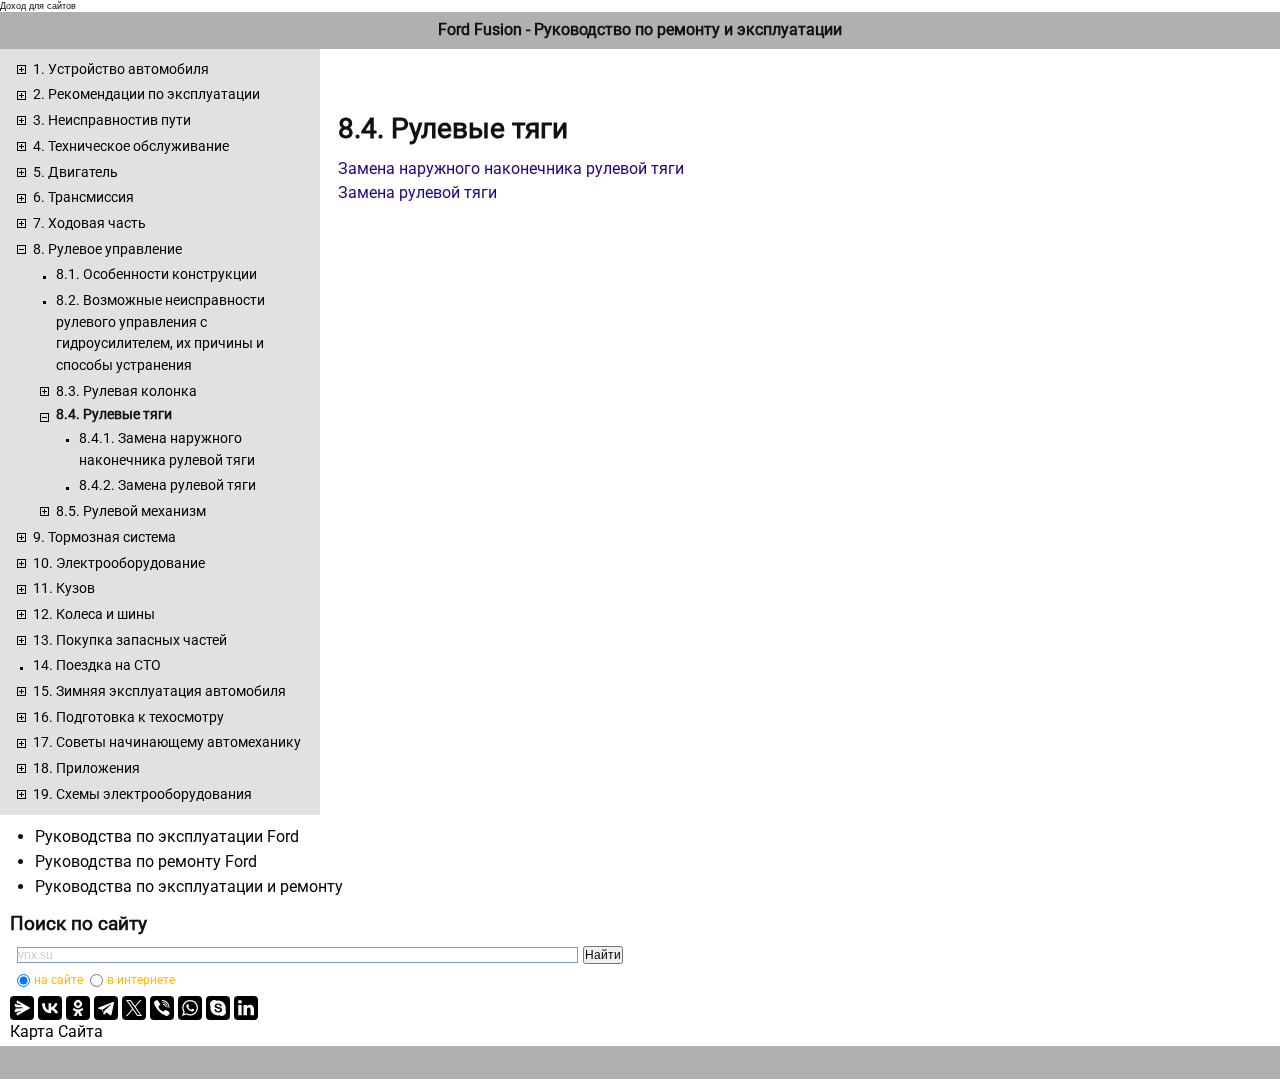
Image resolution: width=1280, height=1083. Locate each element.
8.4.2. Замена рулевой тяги (167, 485)
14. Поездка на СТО (97, 665)
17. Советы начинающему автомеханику (167, 742)
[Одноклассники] (78, 1008)
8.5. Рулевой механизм (131, 511)
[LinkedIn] (246, 1008)
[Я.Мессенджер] (22, 1008)
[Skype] (218, 1008)
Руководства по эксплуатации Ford (167, 836)
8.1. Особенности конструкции (156, 274)
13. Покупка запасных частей (130, 640)
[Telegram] (106, 1008)
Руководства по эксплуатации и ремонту (189, 886)
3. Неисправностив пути (112, 120)
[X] (134, 1008)
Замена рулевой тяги (417, 192)
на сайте (58, 980)
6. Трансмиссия (83, 197)
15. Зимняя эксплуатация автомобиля (159, 691)
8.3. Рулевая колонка (126, 391)
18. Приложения (86, 768)
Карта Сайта (56, 1031)
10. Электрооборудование (119, 563)
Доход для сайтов (38, 6)
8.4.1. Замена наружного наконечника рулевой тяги (167, 449)
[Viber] (162, 1008)
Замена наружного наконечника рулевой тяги (511, 168)
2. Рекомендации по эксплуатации (146, 94)
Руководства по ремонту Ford (146, 861)
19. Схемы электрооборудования (142, 794)
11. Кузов (64, 588)
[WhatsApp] (190, 1008)
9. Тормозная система (104, 537)
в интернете (141, 980)
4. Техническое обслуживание (131, 146)
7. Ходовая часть (89, 223)
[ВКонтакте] (50, 1008)
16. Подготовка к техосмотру (128, 717)
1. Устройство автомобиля (121, 69)
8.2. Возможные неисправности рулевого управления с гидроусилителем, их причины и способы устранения (160, 332)
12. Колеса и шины (94, 614)
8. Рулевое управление (107, 249)
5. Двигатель (75, 172)
